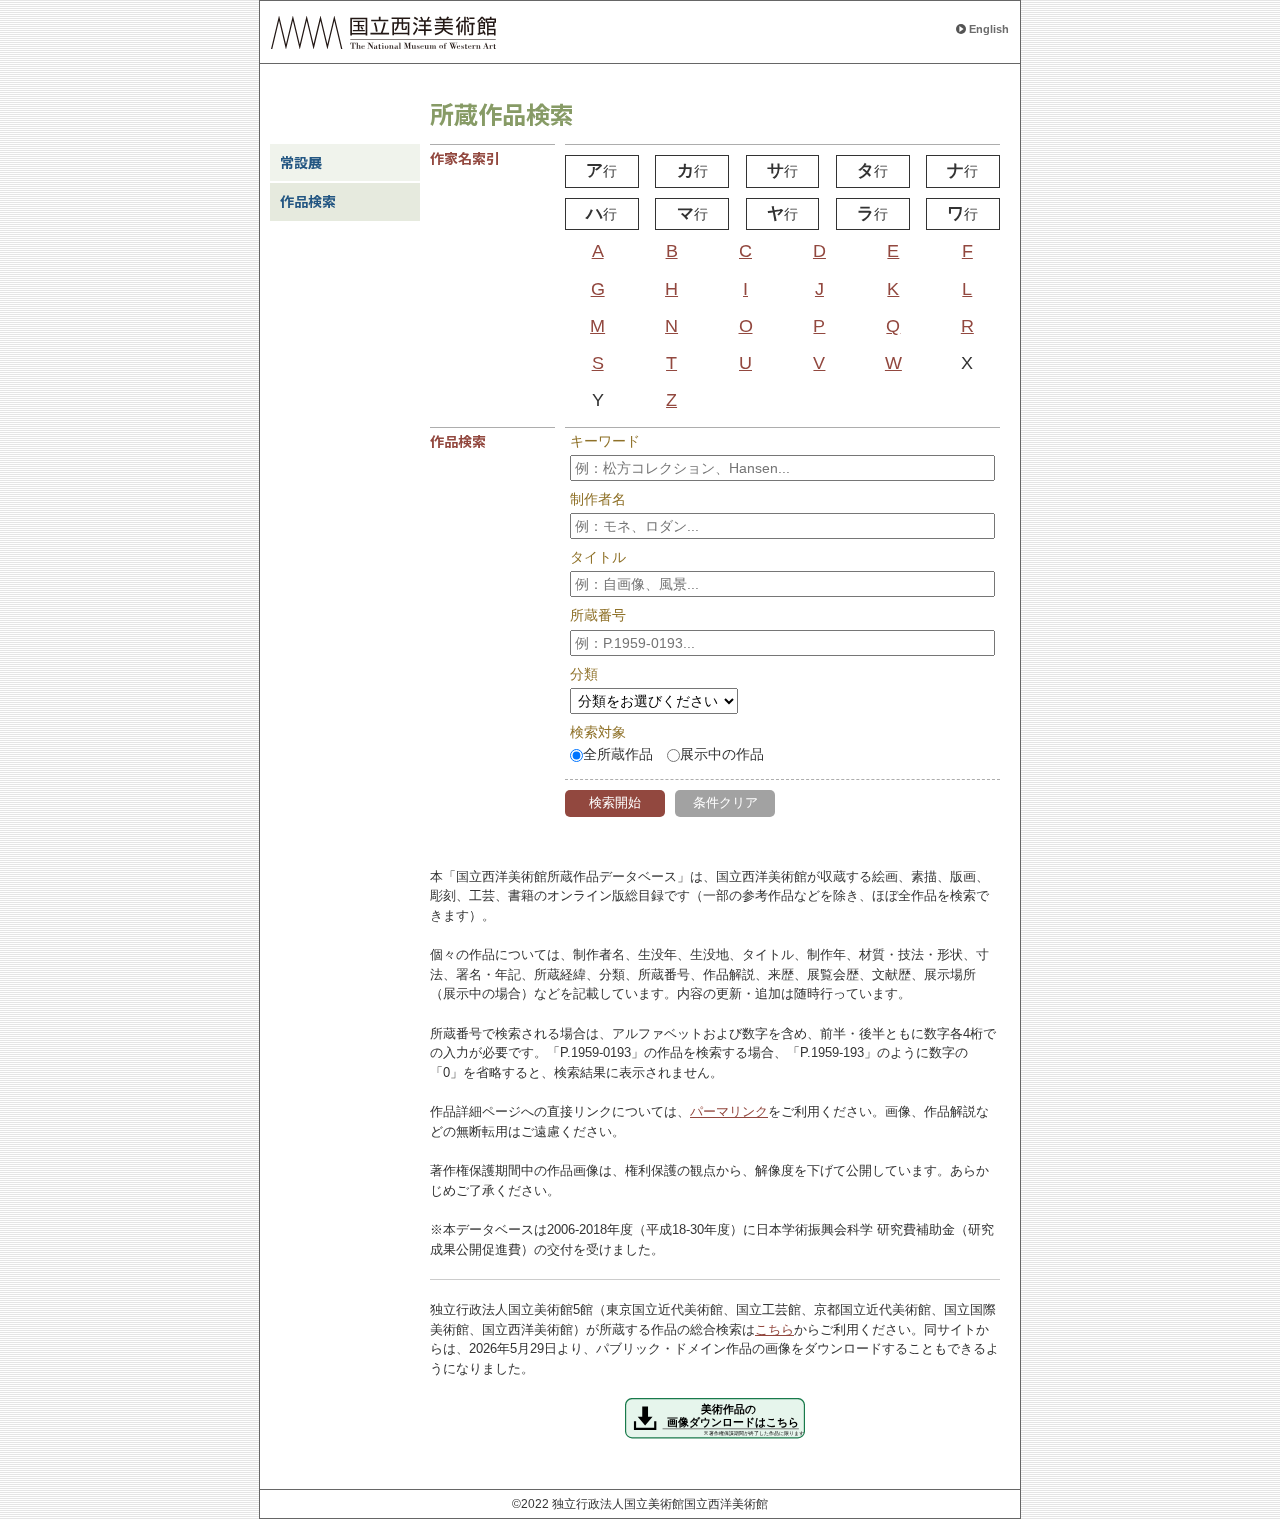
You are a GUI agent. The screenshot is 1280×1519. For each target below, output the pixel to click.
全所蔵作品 (618, 754)
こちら (774, 1329)
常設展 (301, 162)
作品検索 (308, 201)
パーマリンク (729, 1111)
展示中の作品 (722, 754)
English (989, 29)
